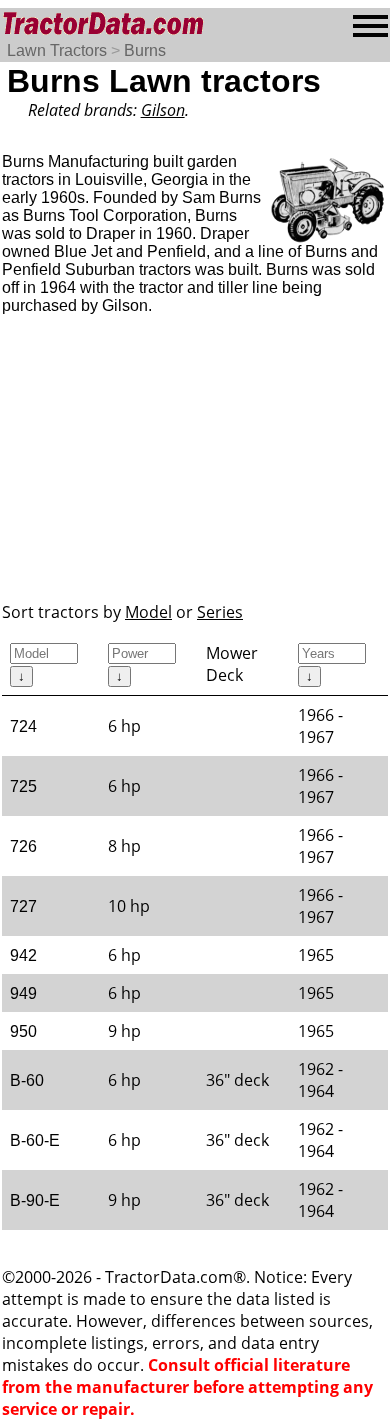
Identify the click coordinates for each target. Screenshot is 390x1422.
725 (23, 786)
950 (23, 1031)
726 (23, 846)
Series (220, 612)
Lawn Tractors (57, 50)
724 (23, 726)
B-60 (27, 1080)
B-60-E (35, 1140)
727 (23, 906)
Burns (145, 50)
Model (148, 612)
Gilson (163, 110)
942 (23, 955)
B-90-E (35, 1200)
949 (23, 993)
